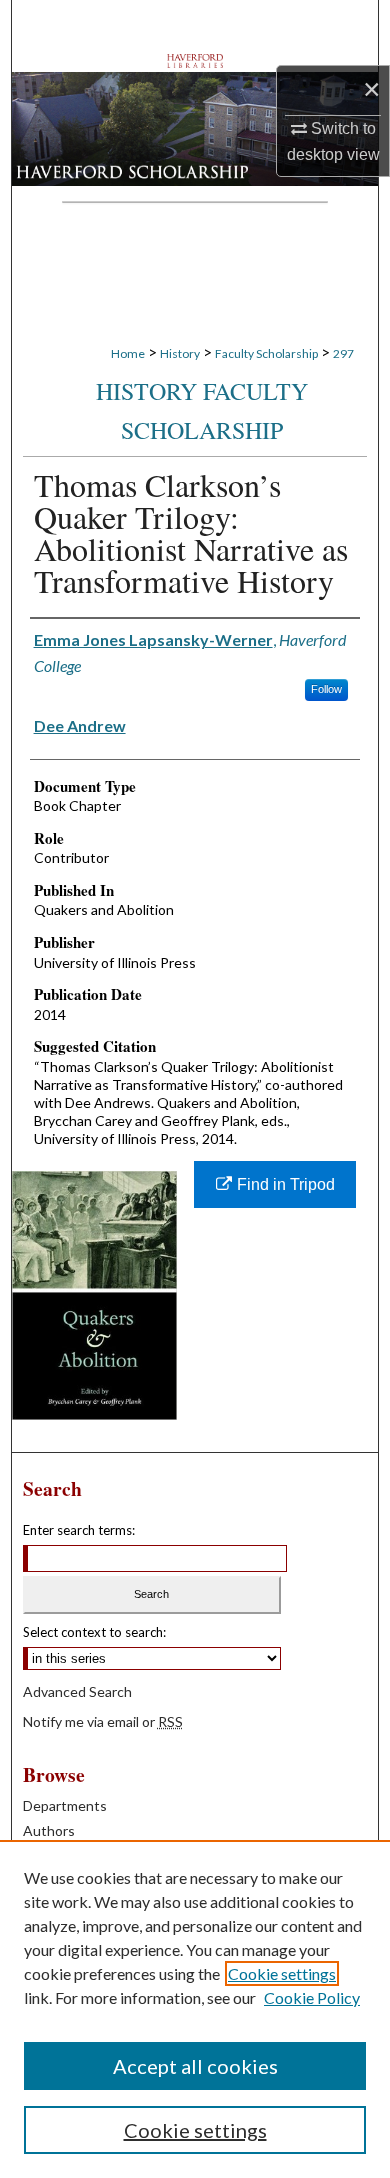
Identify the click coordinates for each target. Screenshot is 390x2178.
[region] (195, 2009)
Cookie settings (282, 1973)
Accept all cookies (195, 2066)
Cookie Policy (312, 1997)
